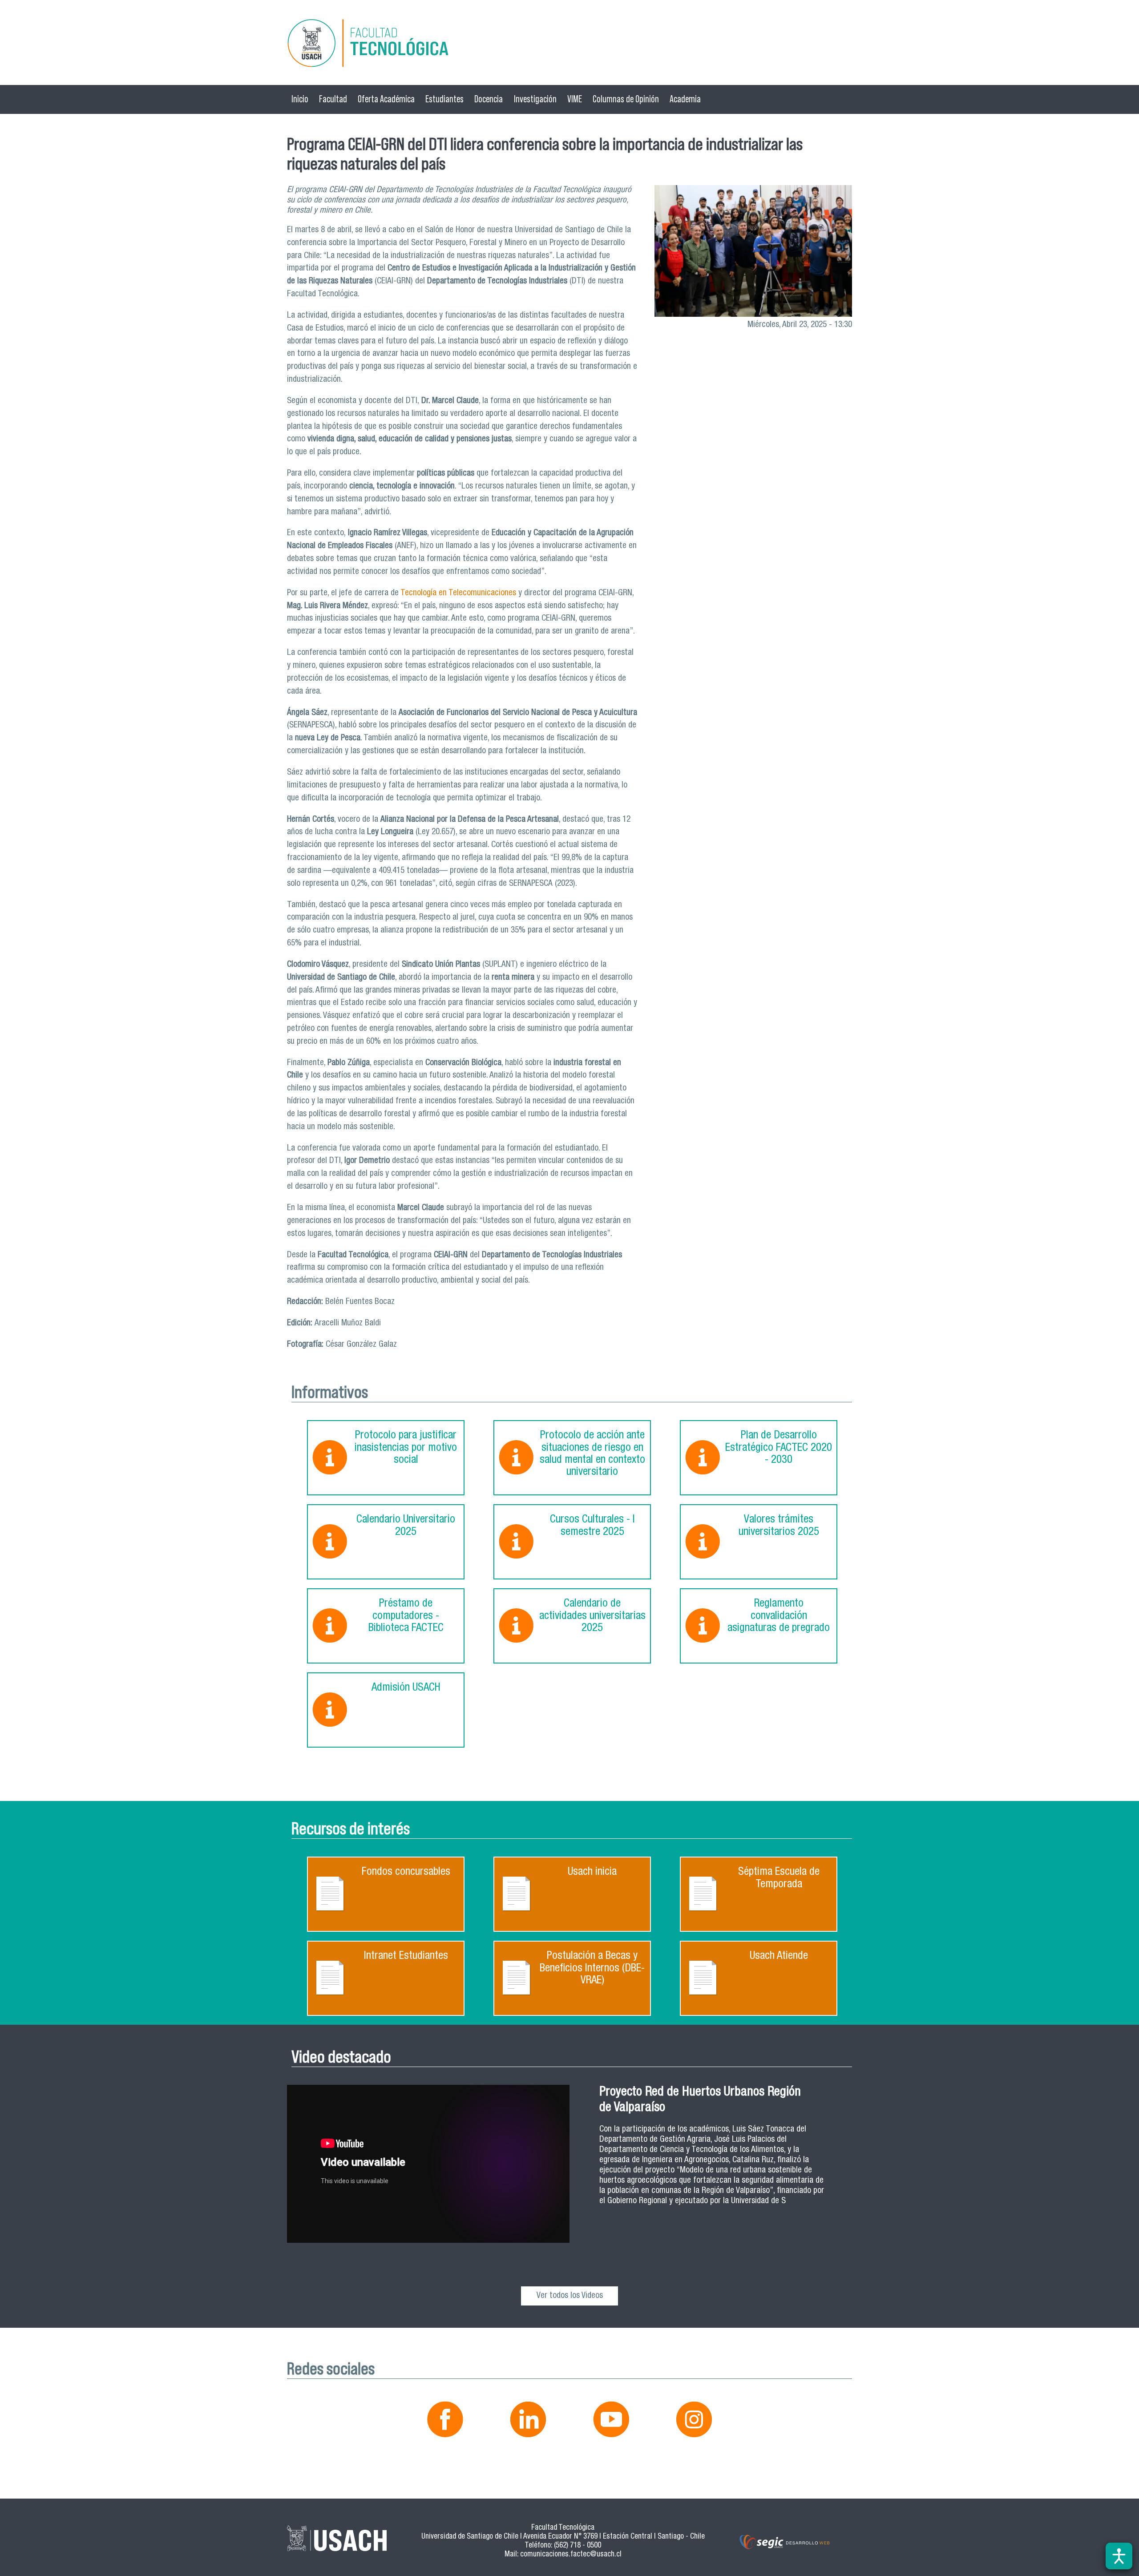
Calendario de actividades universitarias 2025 (592, 1616)
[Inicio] (569, 45)
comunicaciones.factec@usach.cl (571, 2555)
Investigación (535, 99)
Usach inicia (592, 1872)
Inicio (300, 99)
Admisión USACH (406, 1688)
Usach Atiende (779, 1956)
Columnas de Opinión (626, 99)
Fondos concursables (406, 1872)
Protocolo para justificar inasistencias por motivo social (406, 1448)
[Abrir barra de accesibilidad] (1119, 2556)
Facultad (333, 99)
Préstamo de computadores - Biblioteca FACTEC (406, 1616)
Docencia (489, 99)
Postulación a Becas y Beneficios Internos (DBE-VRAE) (592, 1969)
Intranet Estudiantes (406, 1956)
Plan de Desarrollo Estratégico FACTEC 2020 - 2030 (779, 1448)
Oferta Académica (386, 99)
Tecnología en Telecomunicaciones (457, 593)
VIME (575, 99)
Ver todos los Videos (570, 2296)
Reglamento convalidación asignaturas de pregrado (779, 1616)
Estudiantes (444, 99)
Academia (685, 99)
